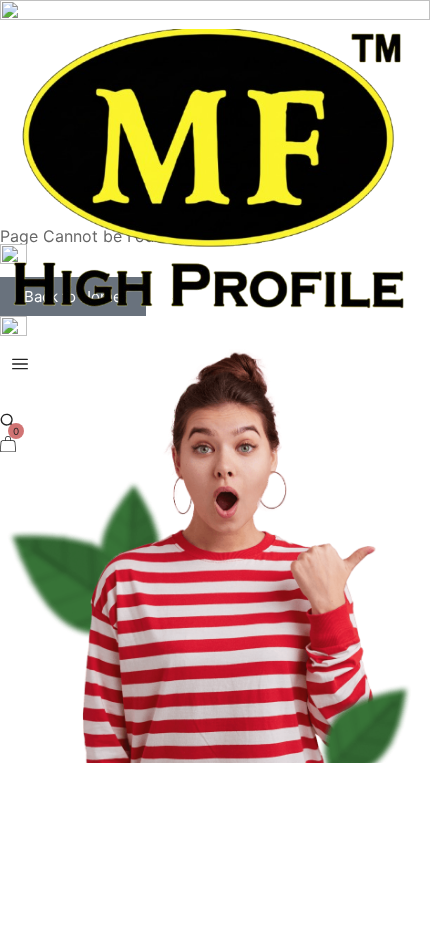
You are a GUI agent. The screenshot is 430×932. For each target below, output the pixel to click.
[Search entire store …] (8, 421)
